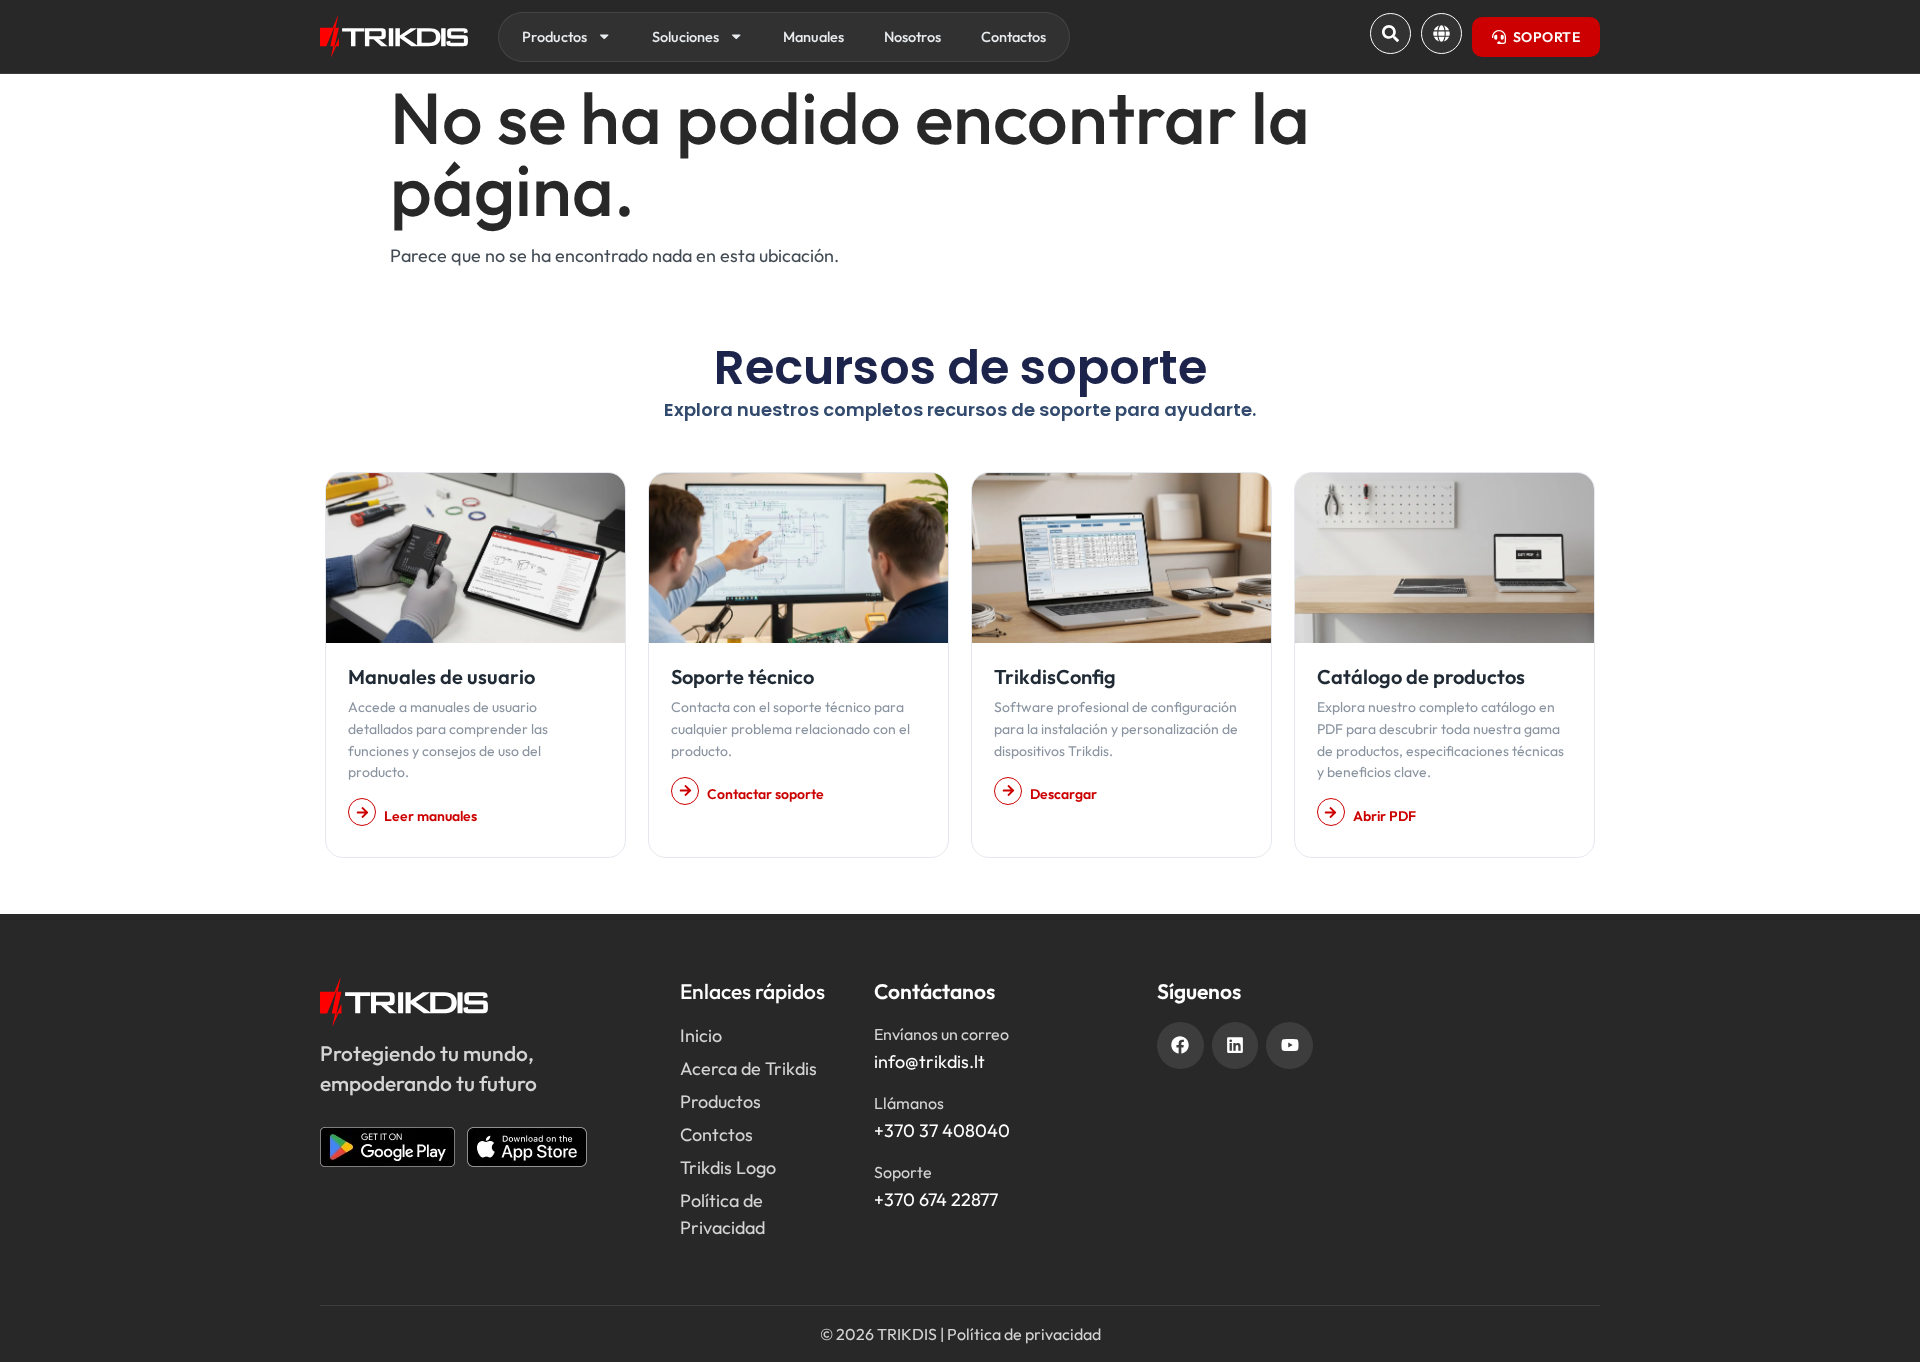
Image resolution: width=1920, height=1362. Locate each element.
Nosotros (912, 36)
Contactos (1013, 36)
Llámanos (909, 1103)
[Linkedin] (1235, 1045)
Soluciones (685, 36)
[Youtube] (1289, 1045)
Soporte (903, 1172)
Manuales (813, 36)
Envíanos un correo (941, 1034)
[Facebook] (1180, 1045)
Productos (554, 36)
